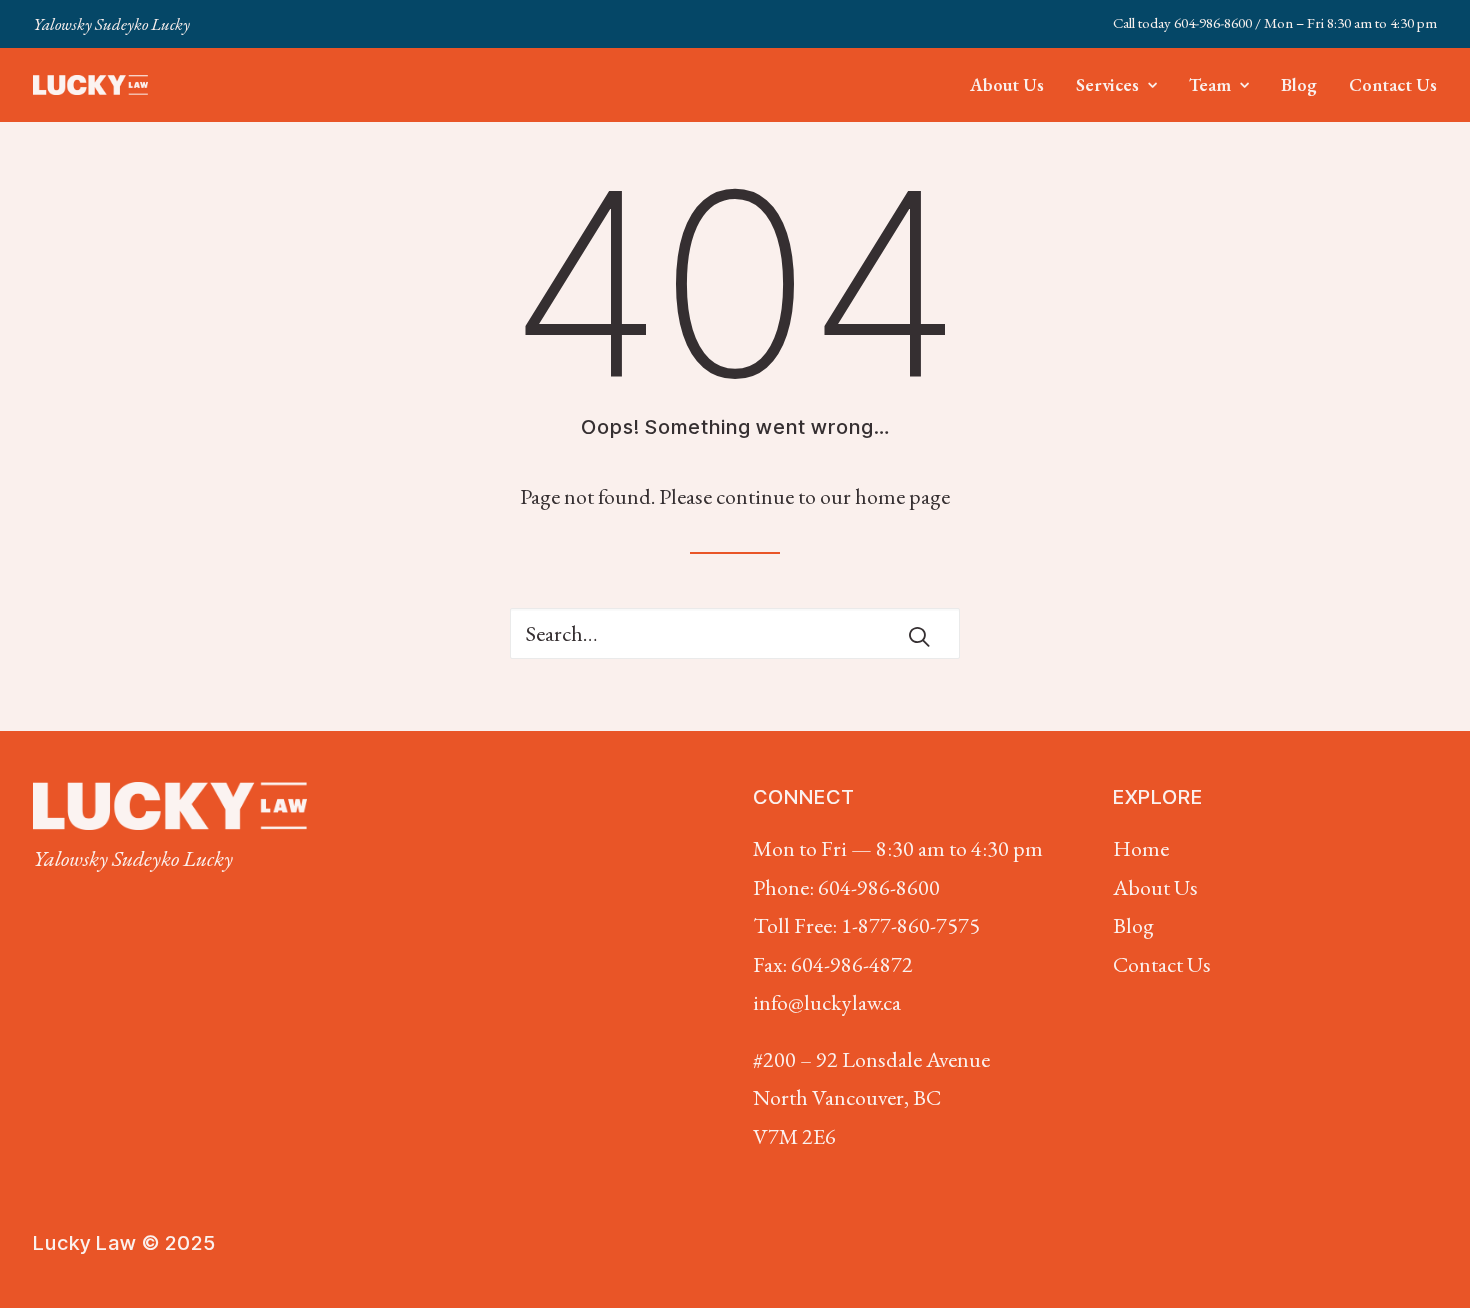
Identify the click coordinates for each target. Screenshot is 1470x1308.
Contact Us (1393, 84)
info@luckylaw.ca (827, 1002)
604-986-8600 (879, 887)
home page (902, 496)
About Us (1007, 84)
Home (1141, 848)
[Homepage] (170, 806)
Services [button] (1107, 84)
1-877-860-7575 (910, 925)
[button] (919, 636)
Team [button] (1210, 84)
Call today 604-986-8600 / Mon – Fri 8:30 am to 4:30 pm (1275, 22)
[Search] (735, 633)
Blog (1299, 84)
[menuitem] (1275, 22)
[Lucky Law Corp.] (90, 85)
